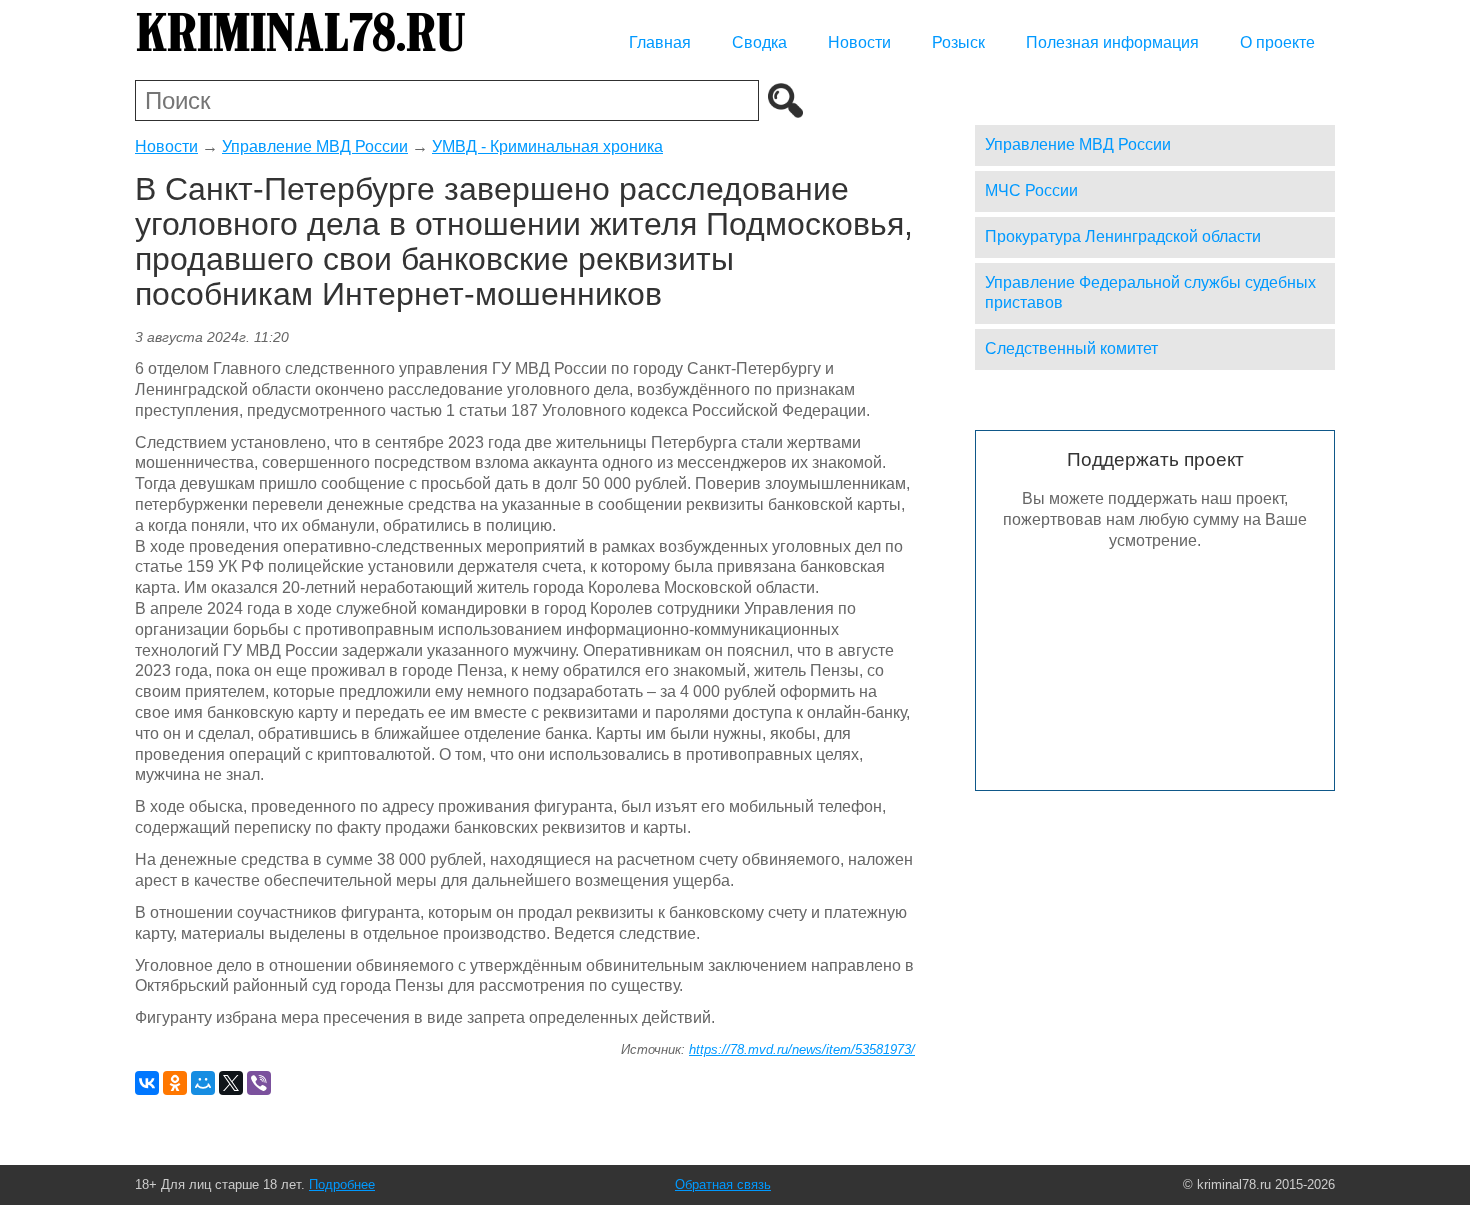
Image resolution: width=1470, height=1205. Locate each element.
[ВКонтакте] (147, 1083)
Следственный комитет (1071, 348)
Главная (660, 42)
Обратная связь (723, 1184)
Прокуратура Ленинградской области (1123, 236)
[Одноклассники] (175, 1083)
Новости (859, 42)
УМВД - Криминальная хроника (547, 146)
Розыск (958, 42)
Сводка (759, 42)
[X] (231, 1083)
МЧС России (1031, 190)
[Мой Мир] (203, 1083)
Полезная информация (1112, 42)
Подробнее (342, 1184)
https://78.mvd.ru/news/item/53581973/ (802, 1049)
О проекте (1277, 42)
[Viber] (259, 1083)
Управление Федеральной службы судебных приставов (1150, 293)
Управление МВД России (315, 146)
